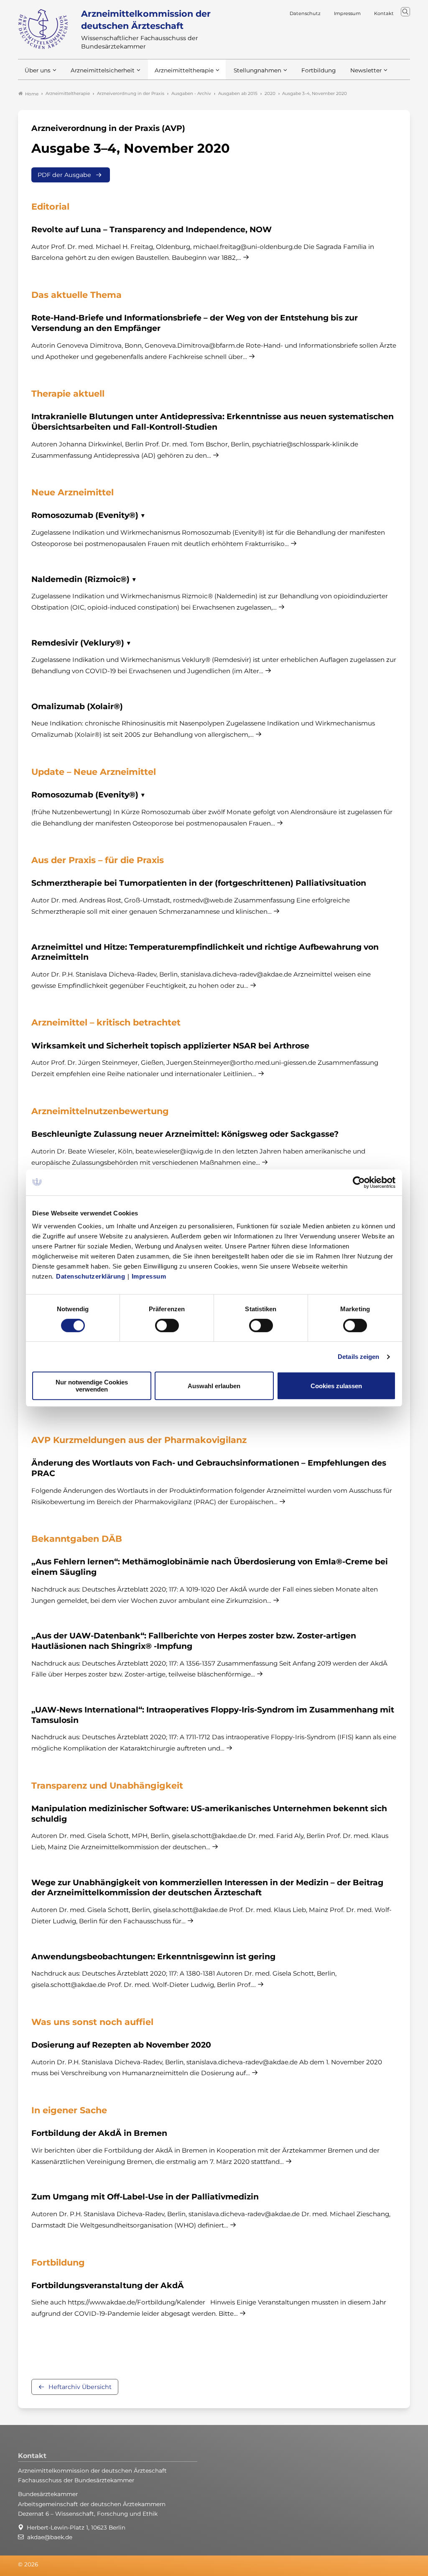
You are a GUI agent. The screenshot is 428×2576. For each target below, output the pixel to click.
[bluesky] (397, 2565)
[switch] (167, 1325)
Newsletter (366, 70)
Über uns (38, 70)
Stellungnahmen (257, 70)
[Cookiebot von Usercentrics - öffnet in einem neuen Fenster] (359, 1182)
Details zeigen (358, 1357)
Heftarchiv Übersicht (80, 2387)
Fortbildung (318, 70)
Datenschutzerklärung (90, 1276)
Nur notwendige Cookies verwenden (92, 1386)
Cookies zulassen (336, 1386)
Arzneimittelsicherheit (103, 70)
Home (32, 94)
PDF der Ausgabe (64, 175)
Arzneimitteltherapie (184, 70)
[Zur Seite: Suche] (405, 12)
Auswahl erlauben (214, 1386)
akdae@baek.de (50, 2537)
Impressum (149, 1276)
